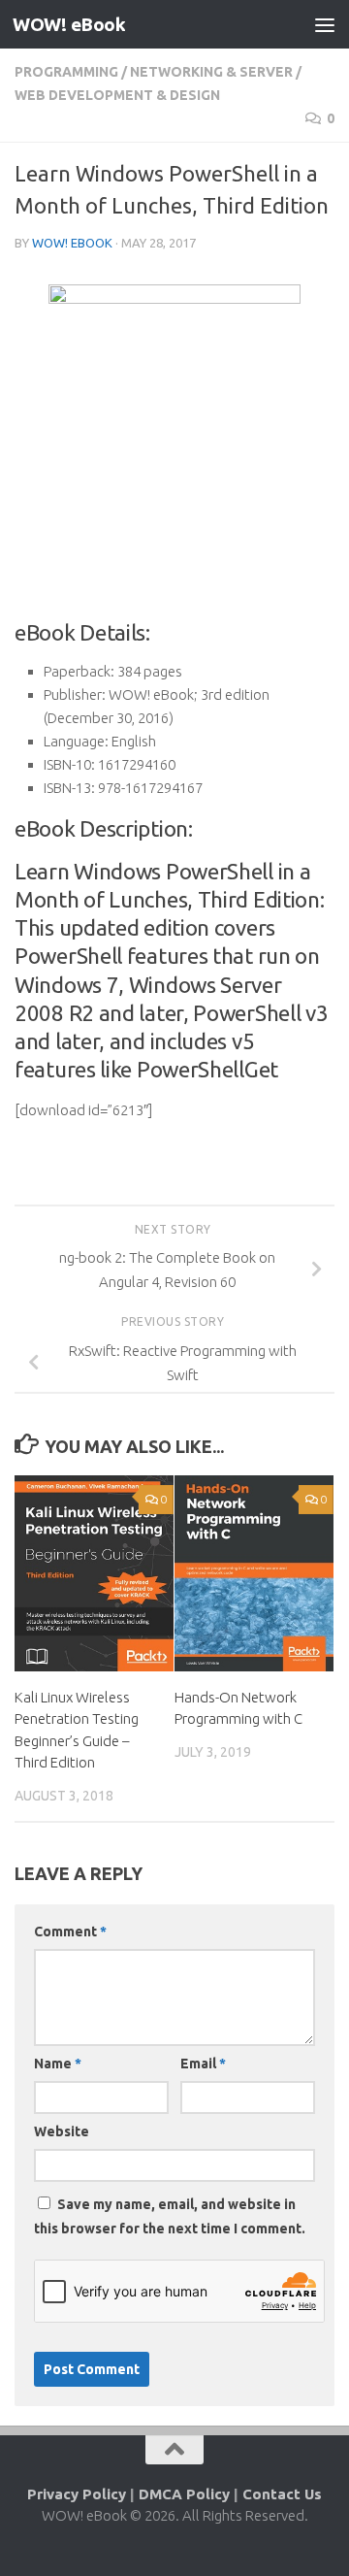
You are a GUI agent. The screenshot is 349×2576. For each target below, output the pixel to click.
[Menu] (325, 24)
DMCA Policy (184, 2494)
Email (203, 2064)
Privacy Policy (77, 2494)
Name (58, 2064)
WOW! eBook (69, 24)
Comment (70, 1932)
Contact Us (282, 2494)
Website (62, 2131)
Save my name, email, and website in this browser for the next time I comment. (170, 2216)
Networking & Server (211, 72)
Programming (66, 72)
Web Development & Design (117, 95)
